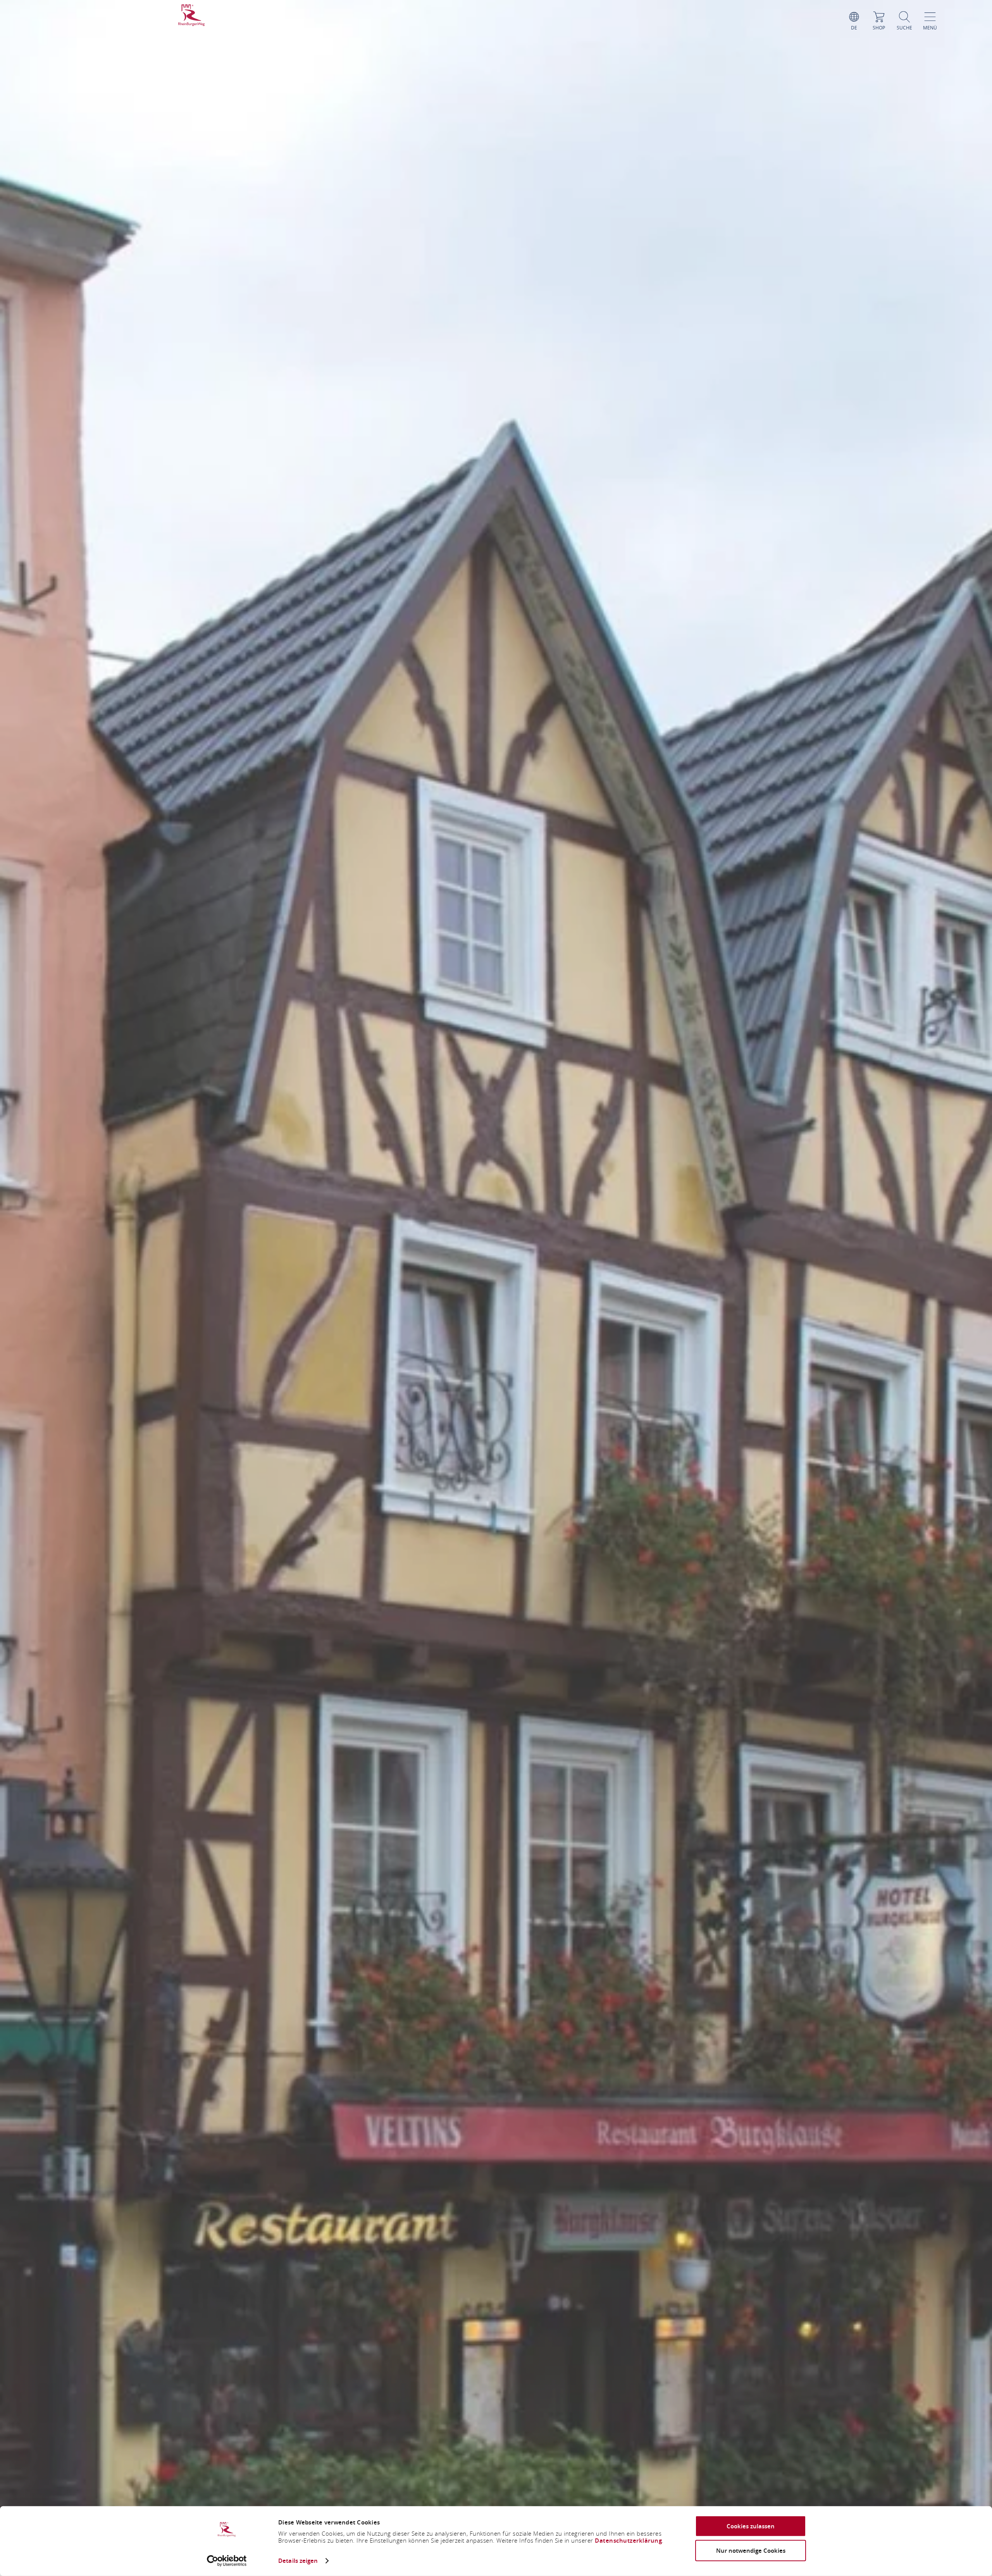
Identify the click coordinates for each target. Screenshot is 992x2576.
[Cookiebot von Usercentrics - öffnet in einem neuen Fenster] (227, 2561)
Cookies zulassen (751, 2526)
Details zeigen (298, 2561)
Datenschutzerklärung (628, 2541)
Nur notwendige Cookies (751, 2550)
